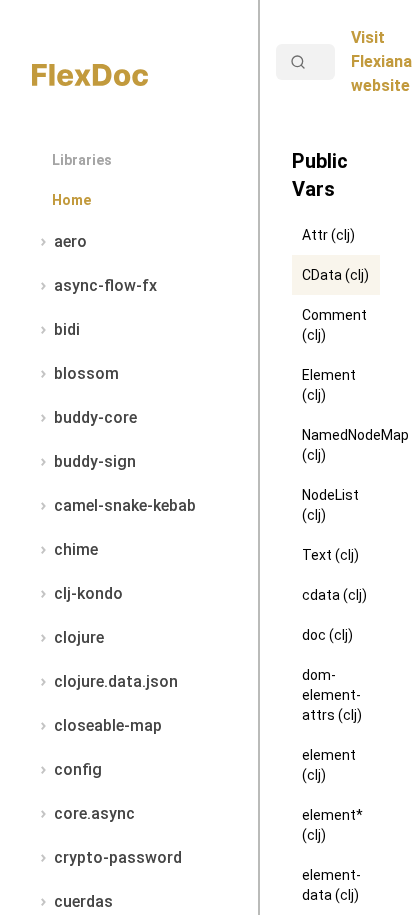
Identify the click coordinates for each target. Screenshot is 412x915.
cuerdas (83, 901)
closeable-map (108, 725)
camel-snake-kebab (125, 505)
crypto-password (118, 857)
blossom (86, 373)
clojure (79, 637)
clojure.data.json (116, 681)
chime (76, 549)
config (78, 769)
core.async (94, 813)
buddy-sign (95, 461)
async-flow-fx (105, 285)
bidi (67, 329)
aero (70, 241)
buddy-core (95, 417)
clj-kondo (88, 593)
